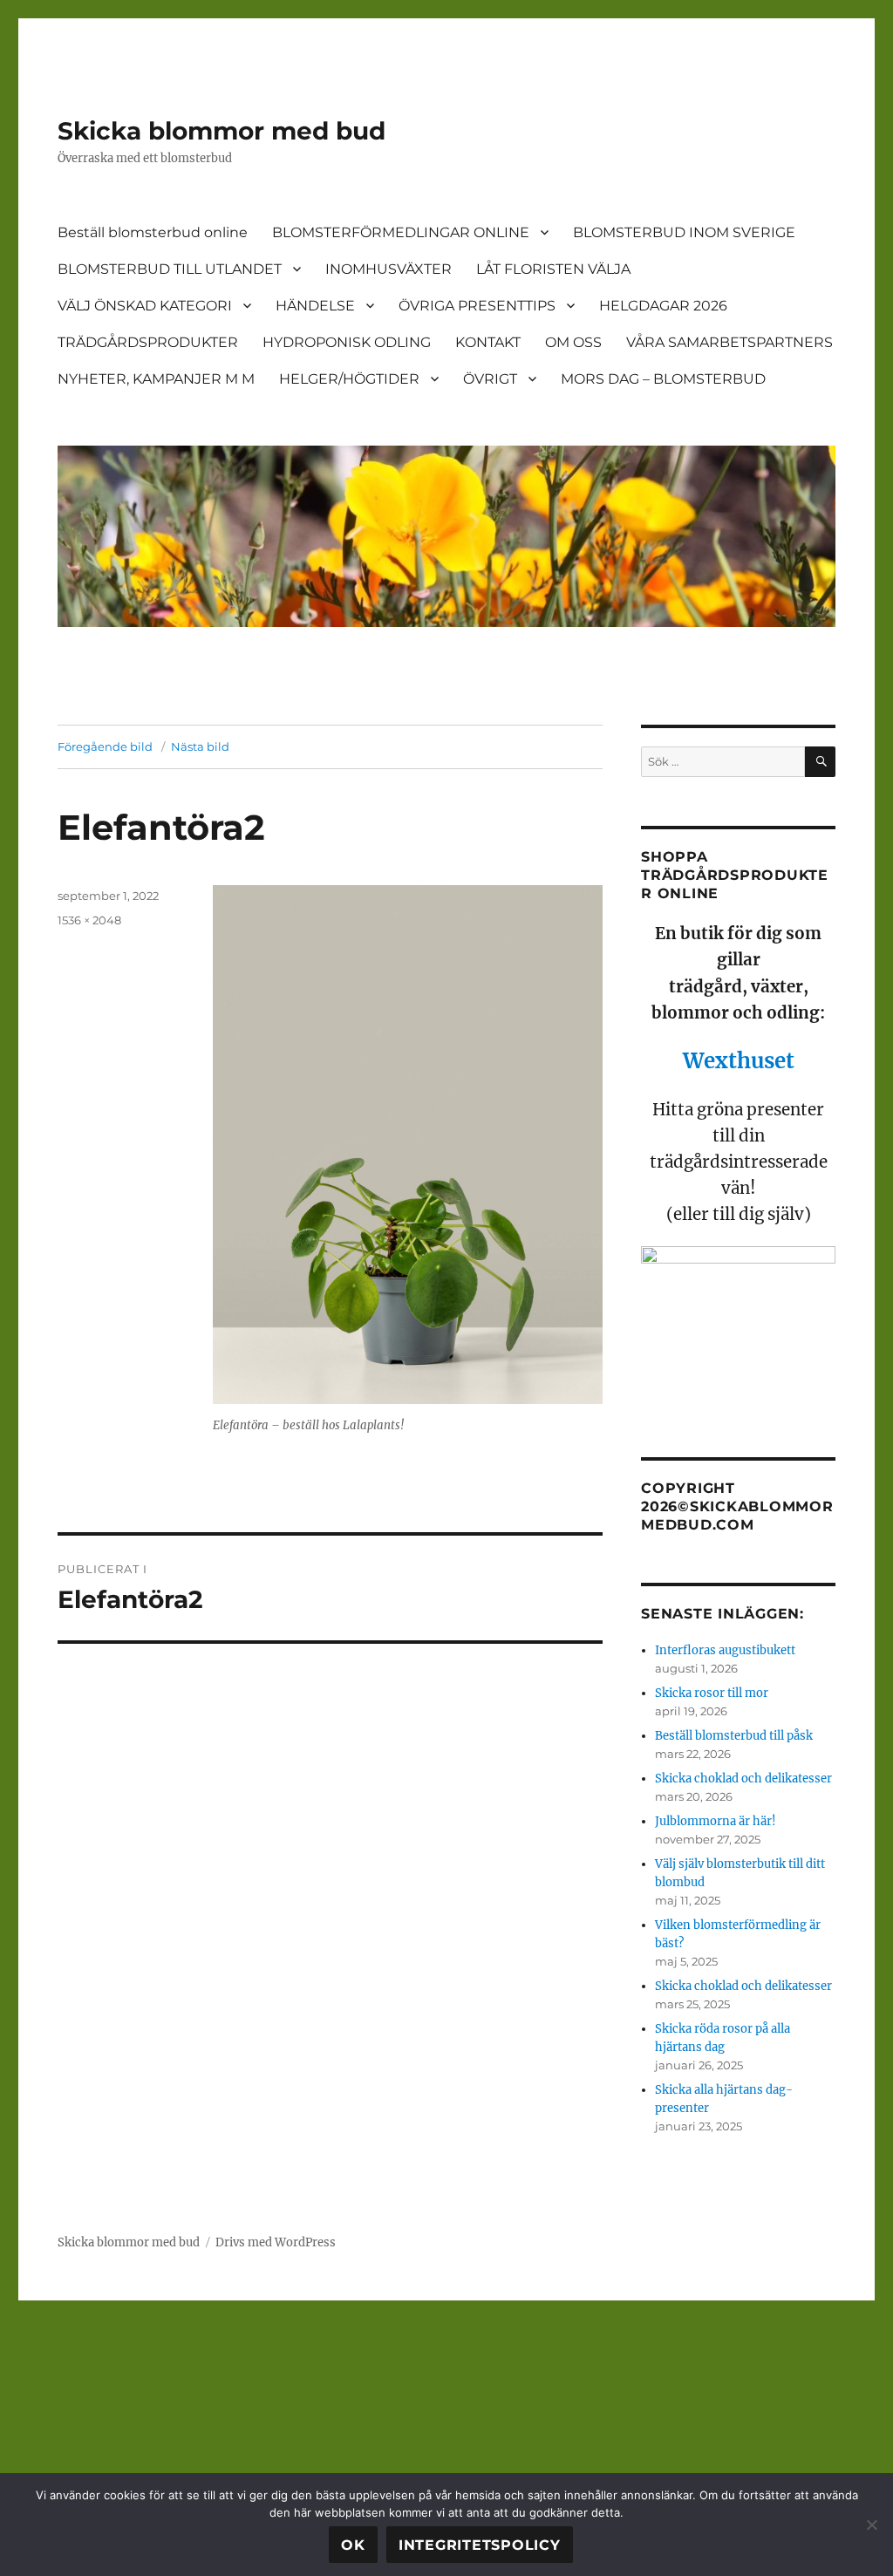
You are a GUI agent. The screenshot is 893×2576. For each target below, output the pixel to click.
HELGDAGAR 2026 (663, 306)
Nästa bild (200, 746)
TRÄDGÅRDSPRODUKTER (148, 342)
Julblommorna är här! (716, 1821)
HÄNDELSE (315, 306)
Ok (353, 2545)
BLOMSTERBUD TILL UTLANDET (170, 269)
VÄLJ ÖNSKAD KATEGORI (145, 306)
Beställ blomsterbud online (153, 232)
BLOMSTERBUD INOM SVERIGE (684, 232)
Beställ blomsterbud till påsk (734, 1736)
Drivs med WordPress (276, 2242)
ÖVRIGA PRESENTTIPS (477, 306)
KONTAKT (488, 342)
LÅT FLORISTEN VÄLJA (553, 269)
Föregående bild (105, 746)
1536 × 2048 (89, 920)
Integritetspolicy (480, 2545)
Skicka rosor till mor (712, 1693)
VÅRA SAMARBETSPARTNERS (729, 342)
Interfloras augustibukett (725, 1650)
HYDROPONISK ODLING (347, 342)
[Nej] (871, 2525)
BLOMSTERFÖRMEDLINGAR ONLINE (401, 232)
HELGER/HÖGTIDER (349, 379)
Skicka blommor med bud (222, 131)
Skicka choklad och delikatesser (743, 1779)
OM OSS (573, 342)
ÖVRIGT (490, 379)
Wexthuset (739, 1061)
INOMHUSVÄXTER (389, 269)
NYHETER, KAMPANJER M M (156, 379)
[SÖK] (820, 762)
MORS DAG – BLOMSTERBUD (663, 379)
